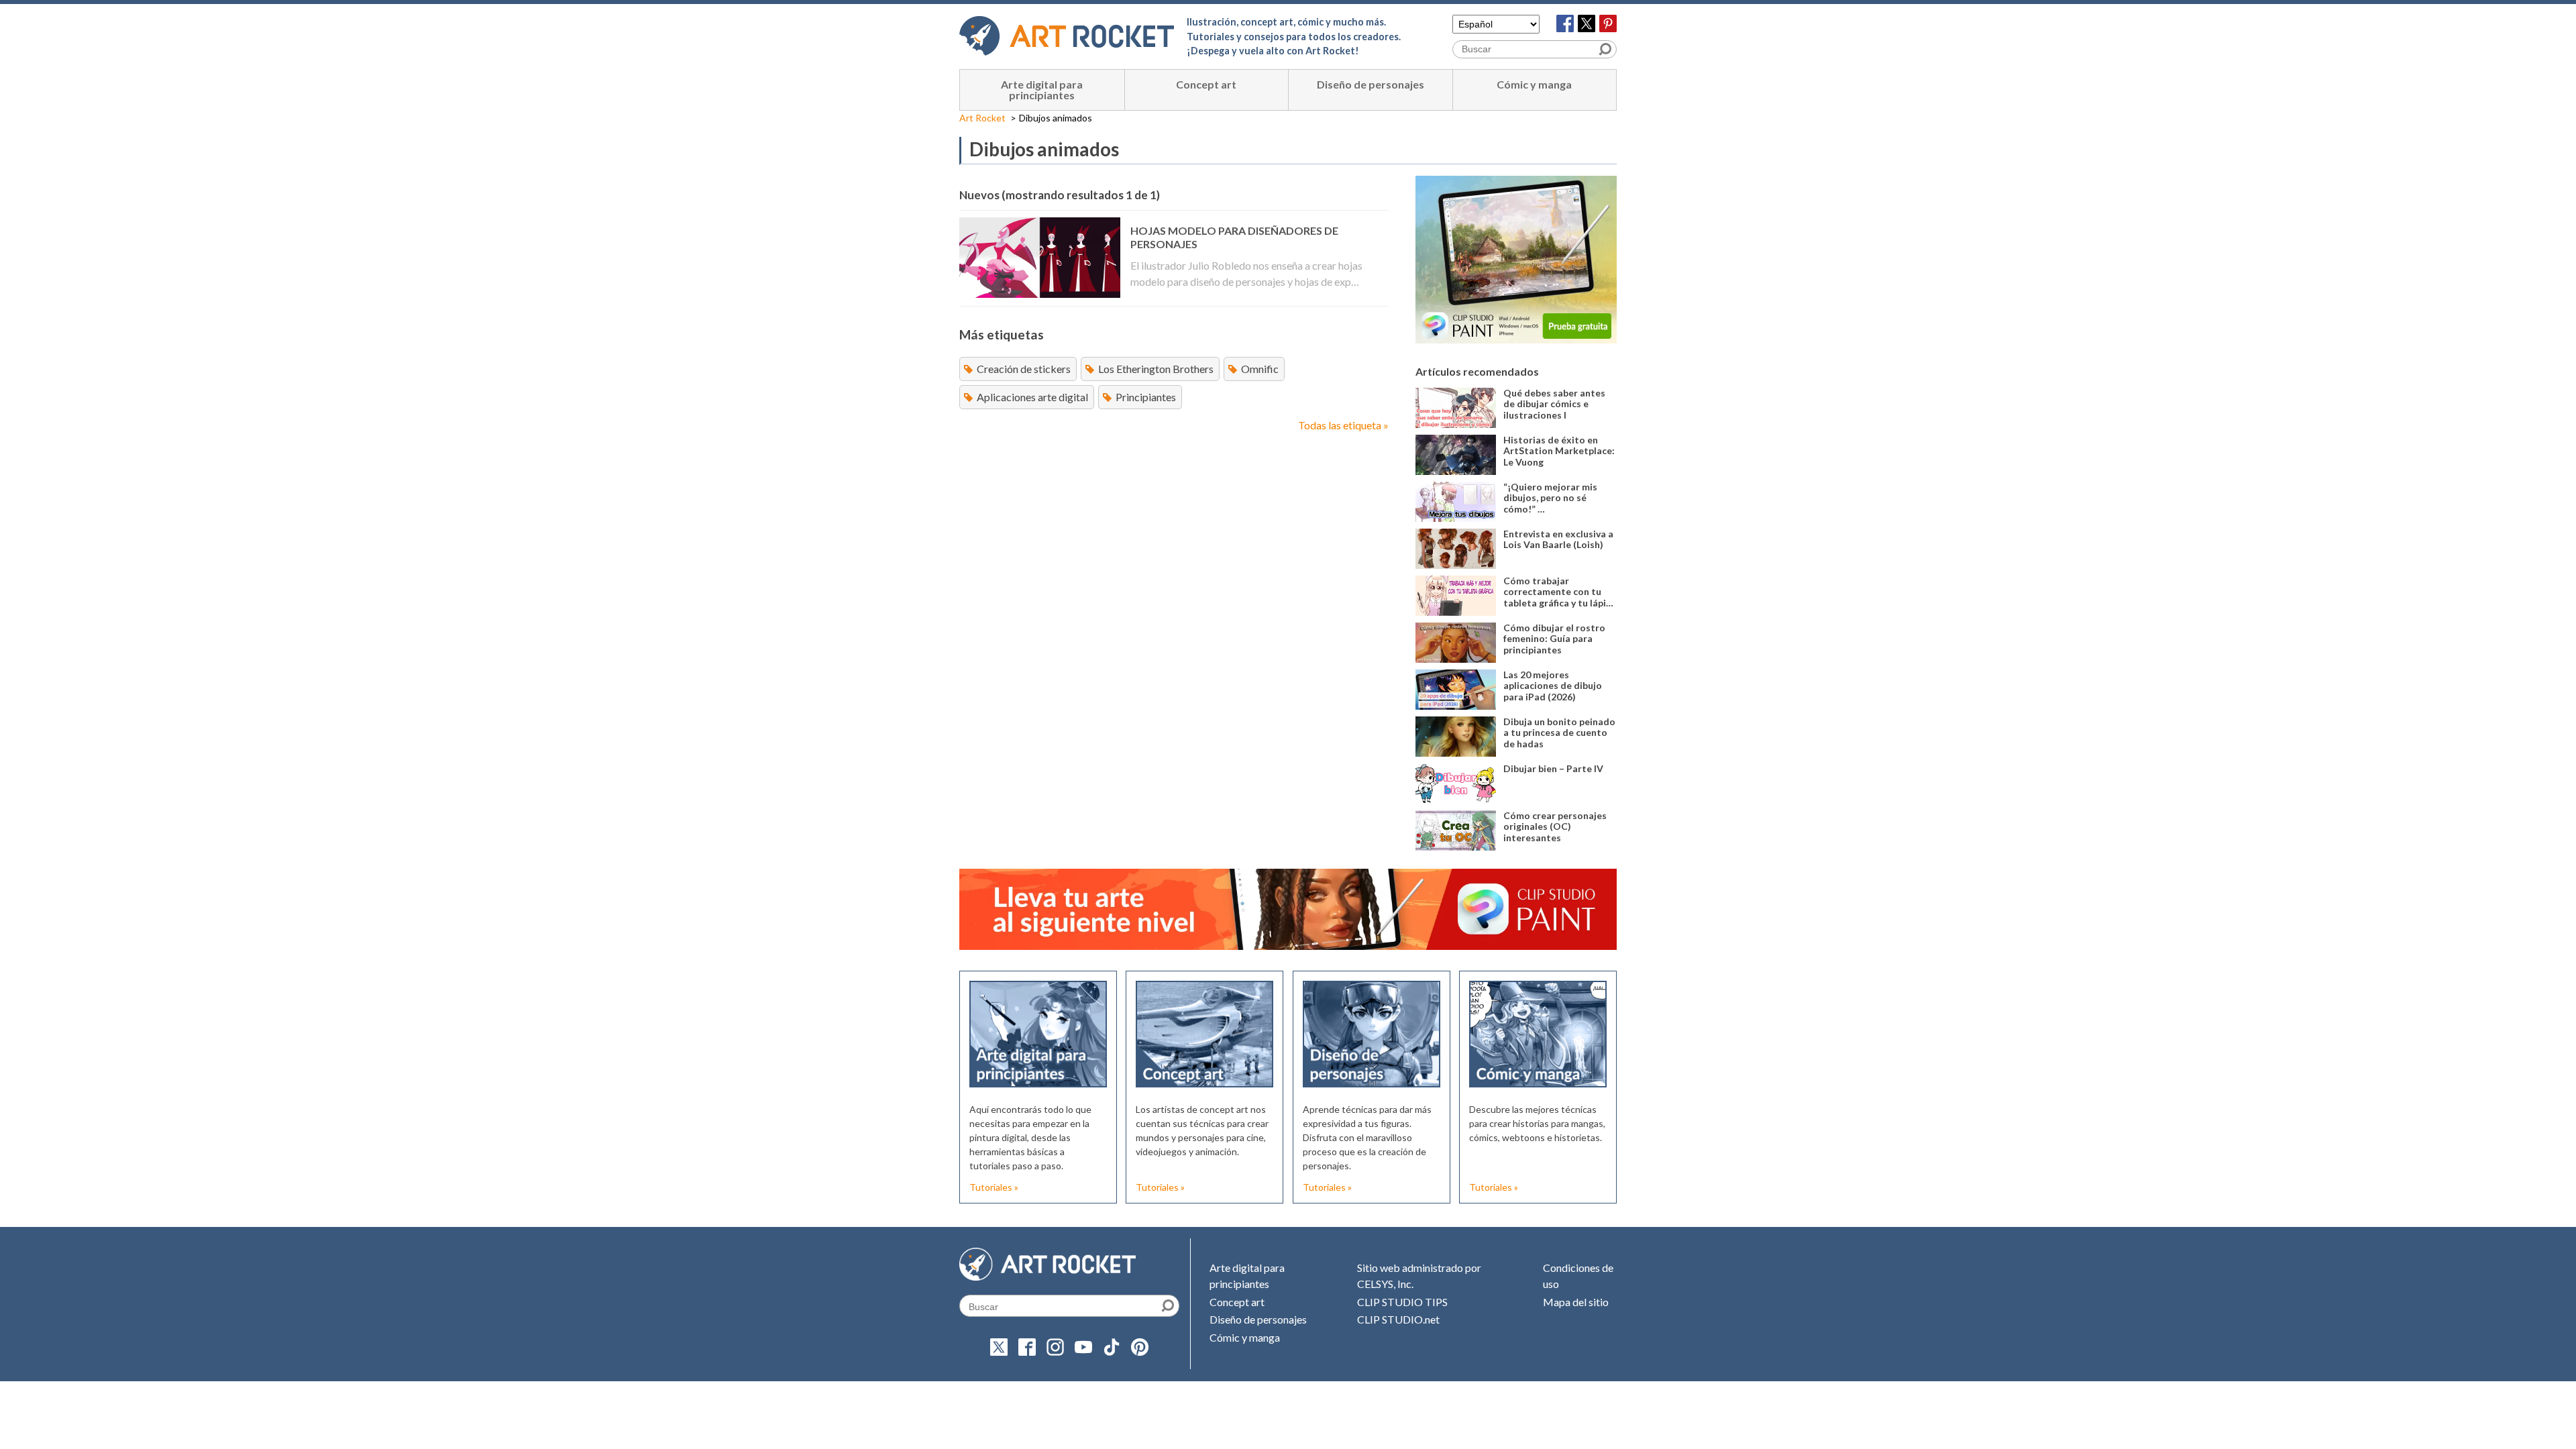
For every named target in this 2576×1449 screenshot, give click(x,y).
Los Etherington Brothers (1156, 369)
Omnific (1260, 369)
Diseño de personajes (1371, 84)
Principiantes (1146, 397)
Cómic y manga (1534, 84)
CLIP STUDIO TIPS (1402, 1302)
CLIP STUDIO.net (1398, 1319)
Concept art (1206, 84)
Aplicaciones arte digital (1032, 397)
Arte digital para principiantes (1042, 90)
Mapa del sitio (1576, 1302)
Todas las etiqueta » (1343, 425)
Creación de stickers (1024, 369)
